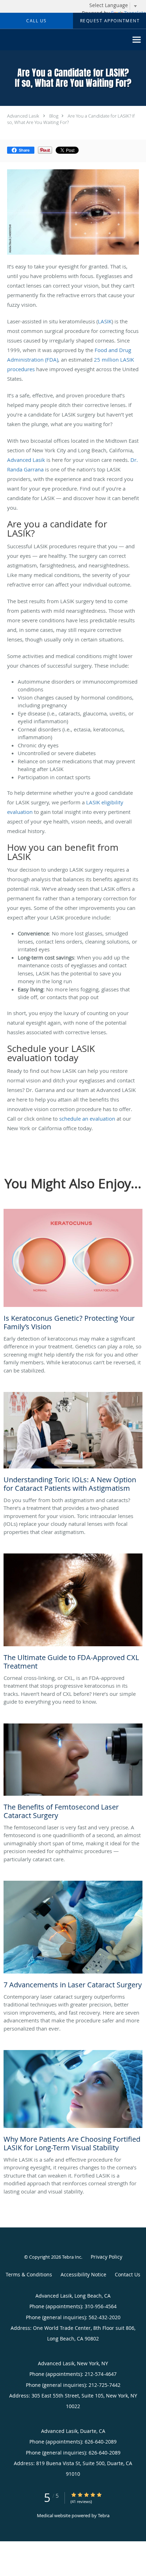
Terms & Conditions (29, 2274)
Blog (54, 116)
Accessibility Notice (83, 2274)
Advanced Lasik (23, 116)
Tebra (104, 2515)
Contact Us (128, 2274)
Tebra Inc (72, 2257)
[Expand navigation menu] (137, 40)
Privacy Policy (106, 2257)
